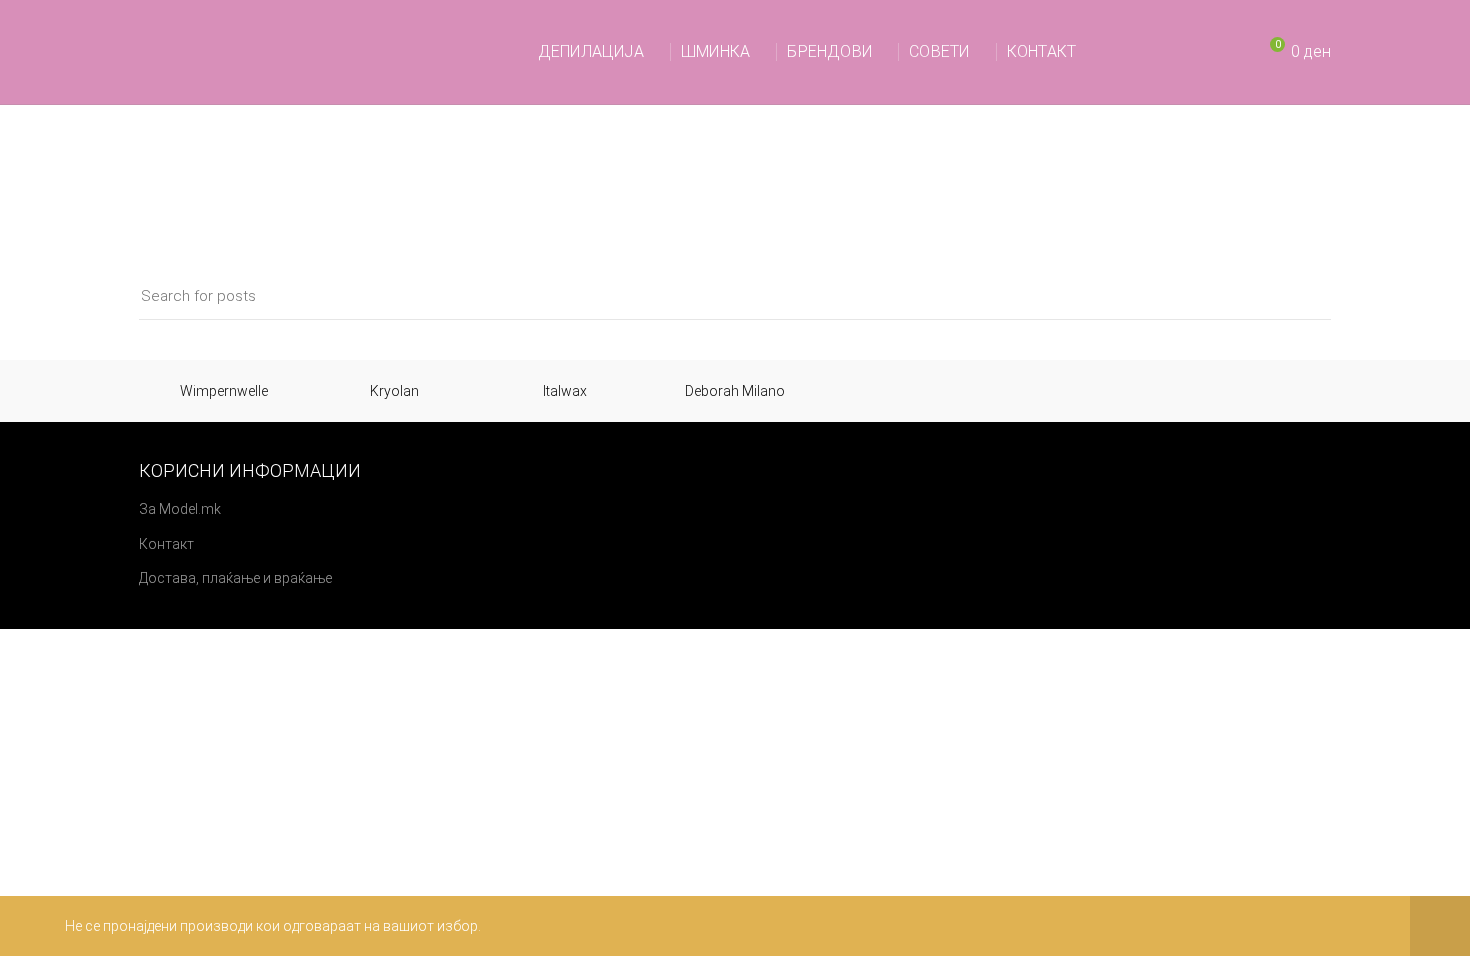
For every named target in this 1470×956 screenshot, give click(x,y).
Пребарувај (1304, 297)
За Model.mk (180, 509)
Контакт (166, 544)
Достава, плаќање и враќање (235, 578)
